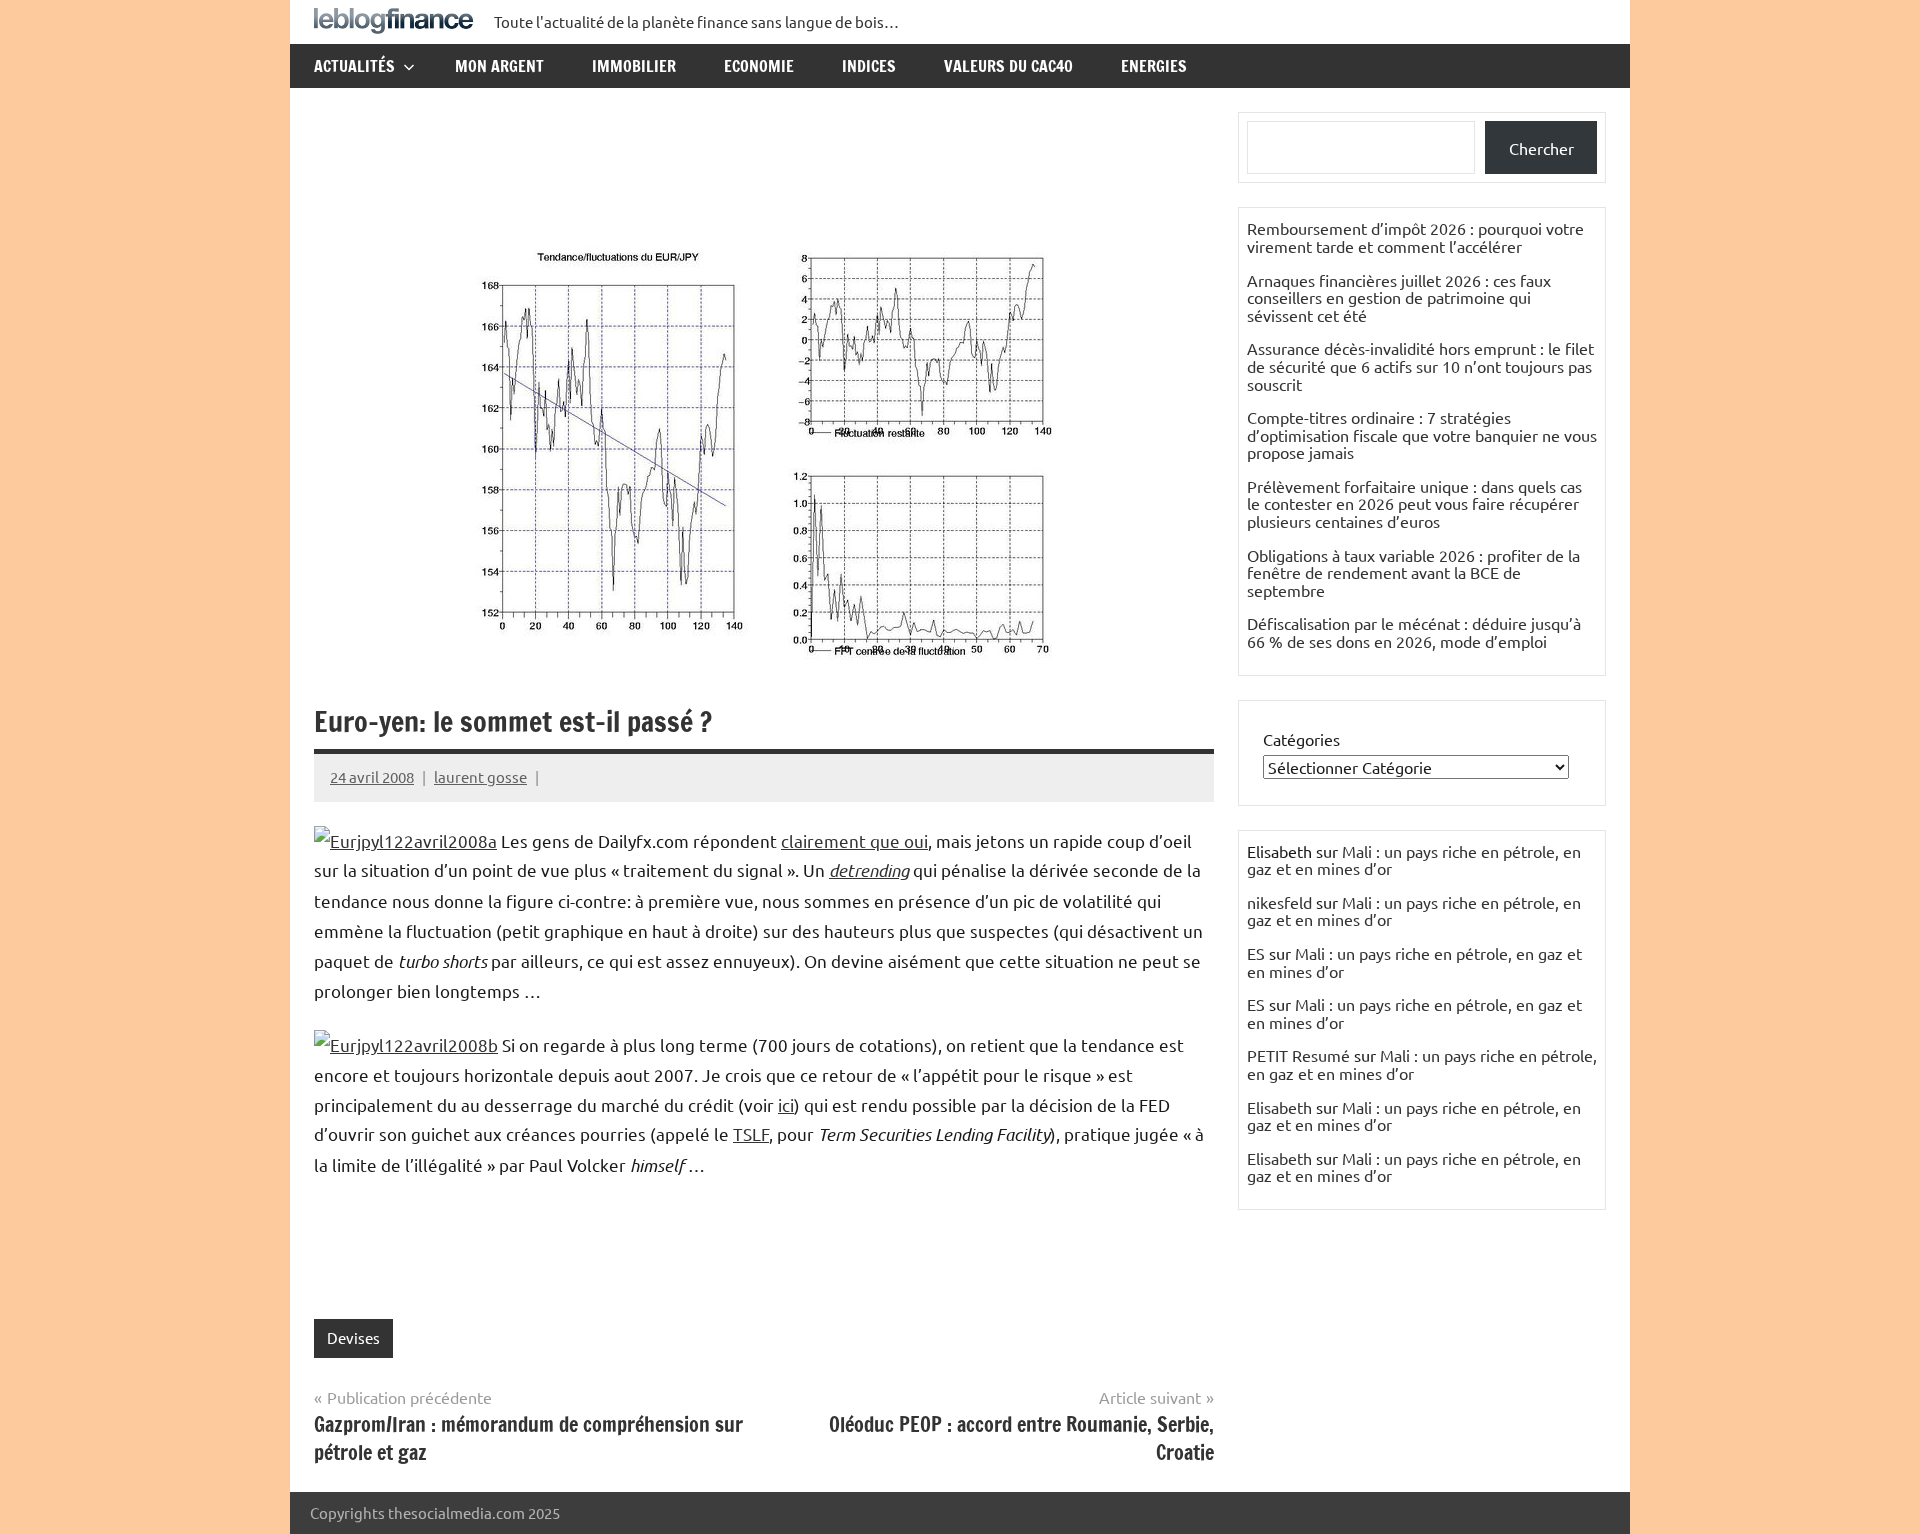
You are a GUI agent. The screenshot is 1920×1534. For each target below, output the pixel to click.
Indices (869, 66)
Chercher (1541, 148)
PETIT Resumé (1298, 1055)
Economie (759, 66)
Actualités (354, 66)
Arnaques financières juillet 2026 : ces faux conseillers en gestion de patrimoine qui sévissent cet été (1399, 297)
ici (786, 1104)
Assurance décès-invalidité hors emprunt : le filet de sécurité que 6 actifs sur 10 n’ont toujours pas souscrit (1420, 365)
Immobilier (634, 66)
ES (1256, 953)
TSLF (751, 1133)
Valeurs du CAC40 (1008, 66)
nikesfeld (1279, 902)
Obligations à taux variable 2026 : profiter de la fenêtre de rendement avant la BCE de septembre (1413, 572)
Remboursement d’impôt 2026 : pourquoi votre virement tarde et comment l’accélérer (1415, 237)
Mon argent (499, 66)
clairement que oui (854, 840)
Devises (353, 1337)
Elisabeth (1279, 1107)
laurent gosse (480, 776)
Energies (1154, 66)
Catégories (1301, 739)
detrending (869, 870)
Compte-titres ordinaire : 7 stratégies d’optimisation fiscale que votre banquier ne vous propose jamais (1422, 434)
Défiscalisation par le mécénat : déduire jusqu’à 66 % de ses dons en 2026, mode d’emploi (1414, 632)
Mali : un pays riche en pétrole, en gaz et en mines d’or (1414, 860)
